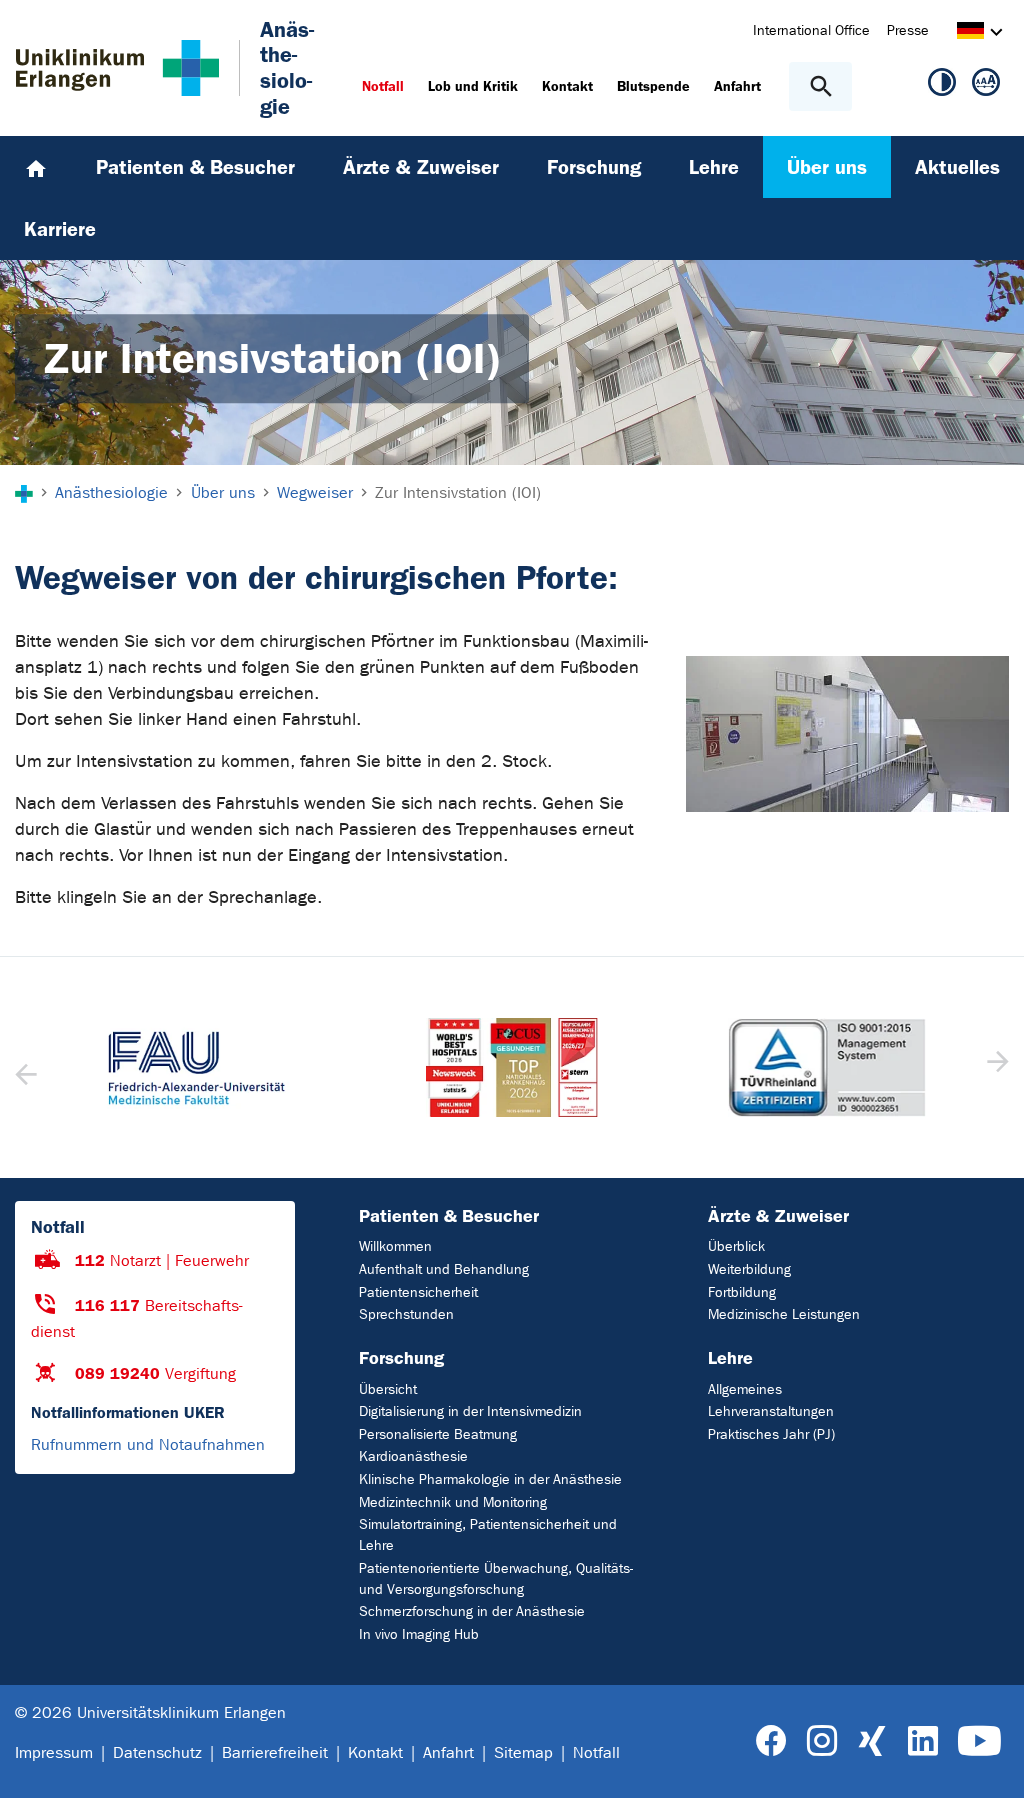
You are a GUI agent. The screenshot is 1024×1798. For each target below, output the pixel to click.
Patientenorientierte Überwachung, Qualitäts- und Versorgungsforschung (496, 1579)
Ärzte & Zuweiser (778, 1216)
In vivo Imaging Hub (419, 1634)
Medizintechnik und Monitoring (453, 1502)
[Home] (36, 167)
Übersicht (388, 1389)
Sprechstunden (406, 1314)
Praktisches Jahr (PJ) (771, 1434)
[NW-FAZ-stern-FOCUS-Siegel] (511, 1068)
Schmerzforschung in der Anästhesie (472, 1611)
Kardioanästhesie (413, 1456)
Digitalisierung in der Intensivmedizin (470, 1411)
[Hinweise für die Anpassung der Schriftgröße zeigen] (986, 86)
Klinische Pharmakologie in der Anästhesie (490, 1479)
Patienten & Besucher (449, 1216)
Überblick (736, 1246)
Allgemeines (745, 1389)
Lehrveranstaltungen (771, 1411)
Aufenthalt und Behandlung (444, 1269)
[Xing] (872, 1741)
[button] (995, 1068)
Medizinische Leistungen (784, 1314)
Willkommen (395, 1246)
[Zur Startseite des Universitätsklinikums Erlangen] (117, 68)
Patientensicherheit (418, 1292)
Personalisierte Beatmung (438, 1434)
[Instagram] (822, 1741)
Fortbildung (742, 1292)
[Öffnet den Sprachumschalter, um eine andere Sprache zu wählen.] (970, 33)
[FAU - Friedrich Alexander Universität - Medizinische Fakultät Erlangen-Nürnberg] (196, 1068)
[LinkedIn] (922, 1741)
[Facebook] (771, 1741)
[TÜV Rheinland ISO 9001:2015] (827, 1068)
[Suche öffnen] (820, 86)
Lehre (730, 1358)
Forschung (401, 1358)
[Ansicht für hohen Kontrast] (942, 86)
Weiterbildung (749, 1269)
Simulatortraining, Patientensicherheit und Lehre (488, 1535)
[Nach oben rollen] (992, 1765)
